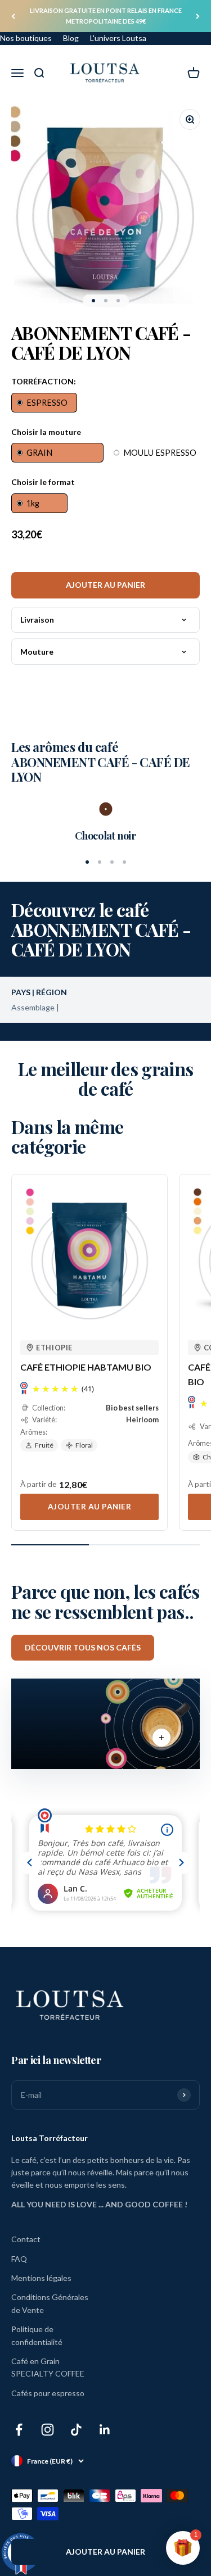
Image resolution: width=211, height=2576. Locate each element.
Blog (71, 38)
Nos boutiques (26, 38)
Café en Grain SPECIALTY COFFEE (48, 2367)
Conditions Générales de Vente (50, 2303)
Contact (26, 2239)
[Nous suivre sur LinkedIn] (105, 2430)
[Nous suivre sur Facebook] (19, 2430)
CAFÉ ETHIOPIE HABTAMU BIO (86, 1367)
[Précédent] (13, 16)
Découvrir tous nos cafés (83, 1647)
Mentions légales (41, 2278)
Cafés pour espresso (48, 2393)
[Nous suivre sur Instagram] (48, 2430)
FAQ (19, 2259)
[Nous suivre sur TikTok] (76, 2430)
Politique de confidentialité (37, 2335)
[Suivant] (198, 16)
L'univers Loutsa (118, 38)
